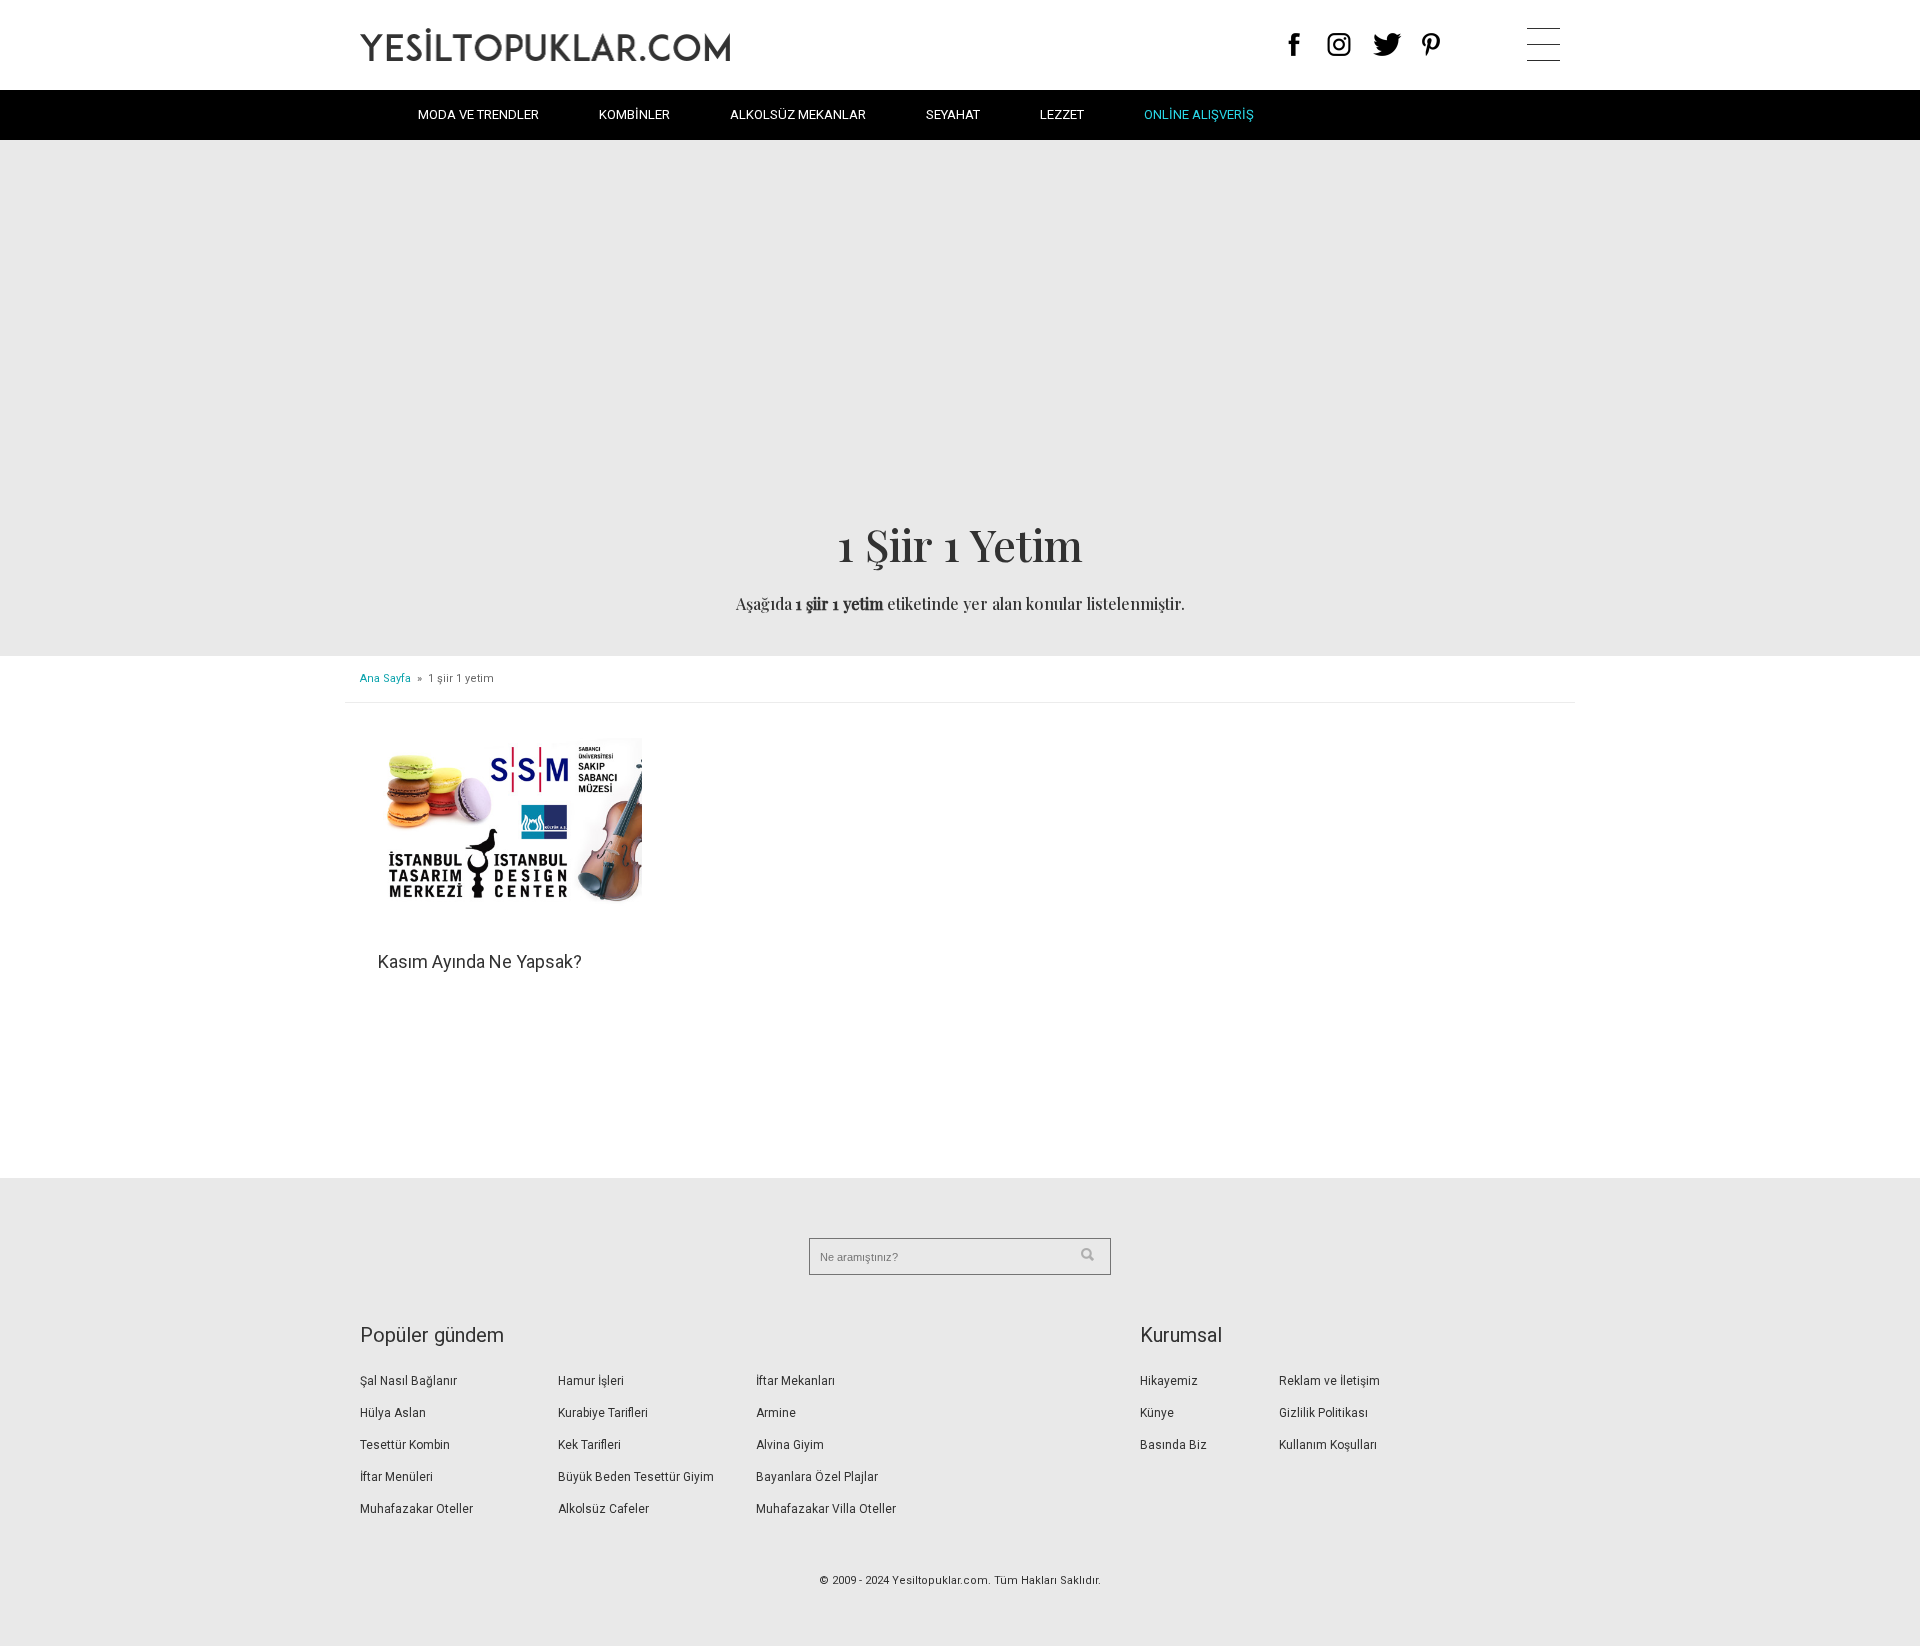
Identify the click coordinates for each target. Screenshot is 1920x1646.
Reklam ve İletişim (1329, 1381)
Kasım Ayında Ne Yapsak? (480, 961)
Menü (1543, 44)
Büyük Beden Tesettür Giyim (636, 1477)
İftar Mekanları (795, 1381)
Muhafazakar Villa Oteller (826, 1509)
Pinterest (1431, 44)
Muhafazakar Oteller (416, 1509)
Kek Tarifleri (589, 1445)
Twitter (1387, 44)
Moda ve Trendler (478, 114)
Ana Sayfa (385, 678)
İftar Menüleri (396, 1477)
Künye (1157, 1413)
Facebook (1294, 44)
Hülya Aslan (393, 1413)
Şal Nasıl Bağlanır (408, 1381)
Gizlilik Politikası (1323, 1413)
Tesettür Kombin (405, 1445)
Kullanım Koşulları (1328, 1445)
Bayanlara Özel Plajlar (817, 1477)
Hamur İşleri (591, 1381)
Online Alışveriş (1199, 114)
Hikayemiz (1169, 1381)
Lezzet (1062, 114)
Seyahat (953, 114)
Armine (776, 1413)
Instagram (1338, 44)
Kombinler (634, 114)
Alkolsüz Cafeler (603, 1509)
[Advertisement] (960, 336)
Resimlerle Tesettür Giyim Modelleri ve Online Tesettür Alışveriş (545, 44)
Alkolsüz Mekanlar (798, 114)
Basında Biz (1173, 1445)
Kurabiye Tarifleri (603, 1413)
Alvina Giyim (790, 1445)
